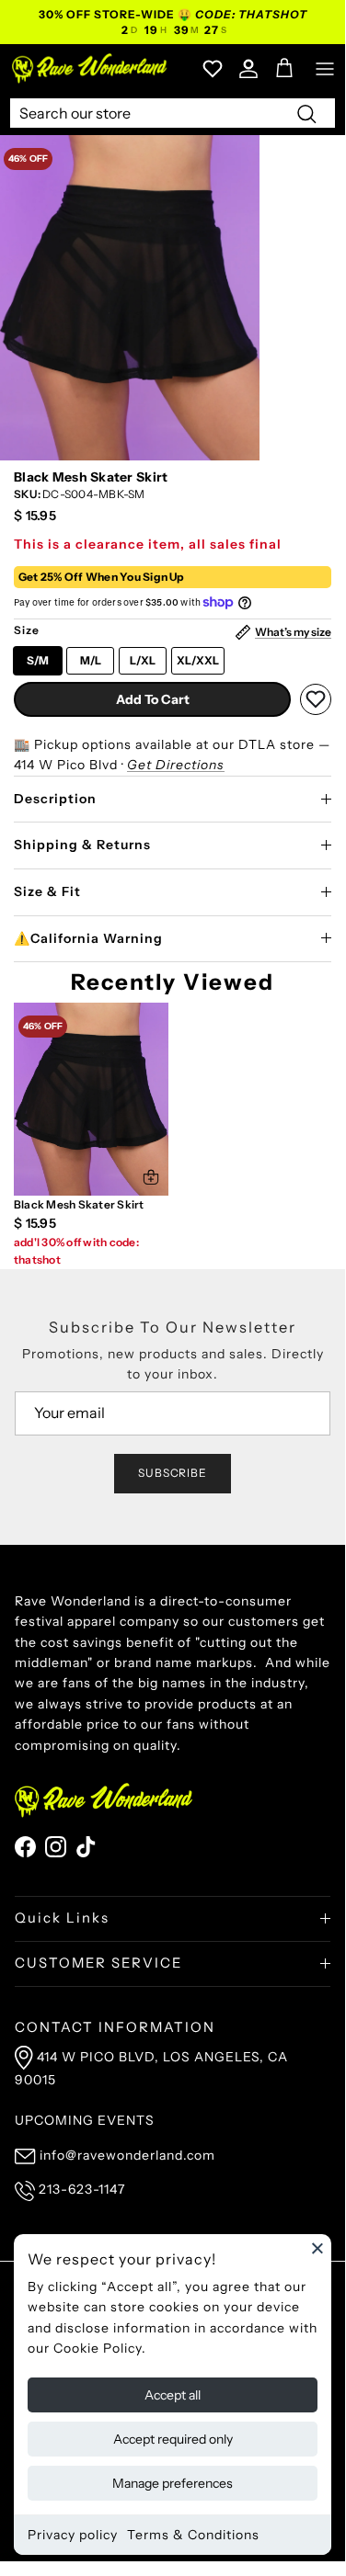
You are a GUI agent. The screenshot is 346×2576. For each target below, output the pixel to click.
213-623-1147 (82, 2189)
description (55, 799)
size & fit (47, 891)
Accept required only (173, 2439)
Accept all (173, 2395)
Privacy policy (73, 2535)
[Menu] (325, 69)
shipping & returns (82, 845)
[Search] (306, 113)
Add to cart (153, 699)
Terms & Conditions (193, 2535)
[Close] (317, 2248)
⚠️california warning (88, 938)
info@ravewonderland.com (127, 2155)
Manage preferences (173, 2483)
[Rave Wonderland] (90, 68)
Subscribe (173, 1473)
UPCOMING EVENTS (85, 2120)
